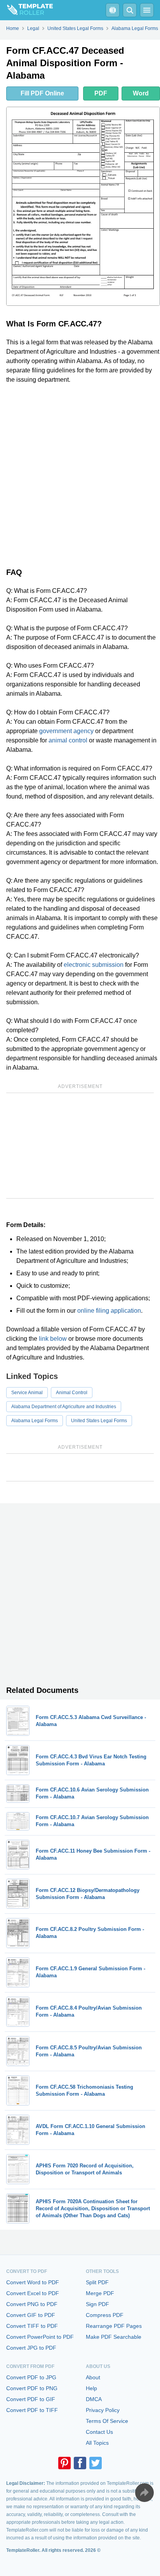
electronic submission (94, 965)
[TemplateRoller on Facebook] (80, 2463)
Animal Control (72, 1393)
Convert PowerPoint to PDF (40, 2337)
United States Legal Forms (99, 1421)
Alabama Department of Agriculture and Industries (64, 1407)
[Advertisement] (80, 474)
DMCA (94, 2399)
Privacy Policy (103, 2410)
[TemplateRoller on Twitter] (96, 2463)
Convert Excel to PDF (33, 2293)
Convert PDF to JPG (31, 2377)
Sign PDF (97, 2304)
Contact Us (99, 2432)
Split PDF (97, 2282)
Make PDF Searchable (114, 2337)
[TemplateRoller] (26, 10)
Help (91, 2388)
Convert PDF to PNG (32, 2388)
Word (141, 93)
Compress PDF (105, 2315)
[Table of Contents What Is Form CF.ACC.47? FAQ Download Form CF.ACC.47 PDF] (113, 10)
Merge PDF (100, 2293)
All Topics (97, 2443)
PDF (101, 93)
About (93, 2377)
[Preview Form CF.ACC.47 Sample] (83, 206)
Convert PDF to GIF (31, 2399)
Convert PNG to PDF (32, 2304)
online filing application (109, 1311)
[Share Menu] (144, 2493)
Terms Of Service (107, 2421)
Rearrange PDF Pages (114, 2326)
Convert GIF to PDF (31, 2315)
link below (53, 1339)
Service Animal (27, 1393)
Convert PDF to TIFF (32, 2410)
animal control (68, 740)
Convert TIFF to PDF (32, 2326)
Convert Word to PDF (33, 2282)
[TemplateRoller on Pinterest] (64, 2463)
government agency (66, 731)
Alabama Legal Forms (35, 1421)
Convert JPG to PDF (31, 2348)
